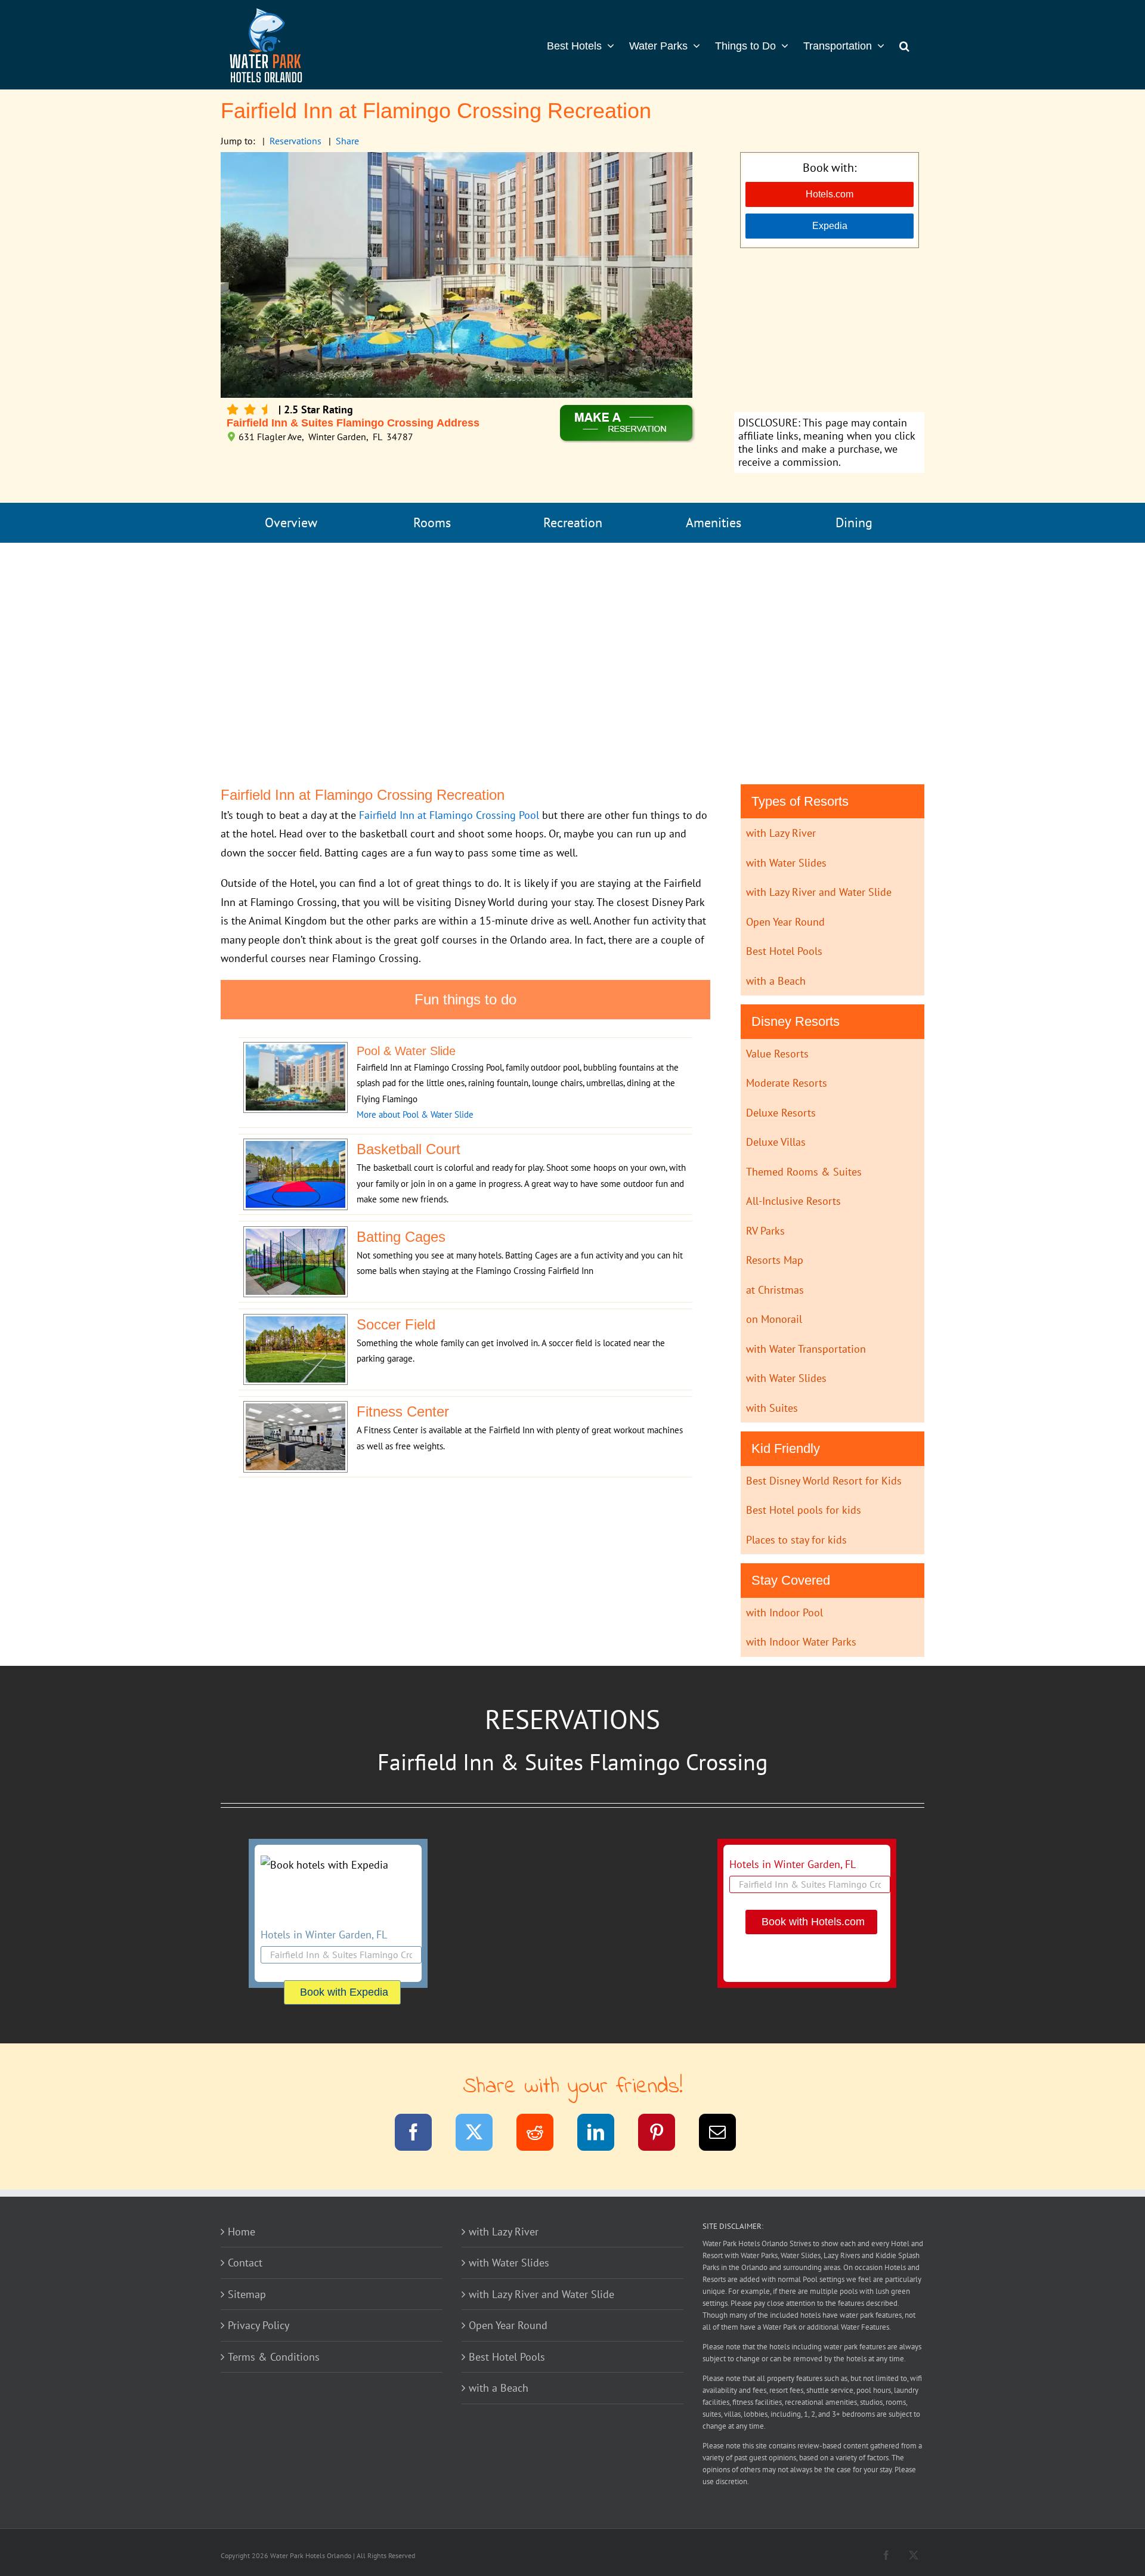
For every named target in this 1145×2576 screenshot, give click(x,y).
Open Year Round (785, 922)
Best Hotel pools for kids (804, 1510)
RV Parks (765, 1231)
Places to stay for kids (796, 1540)
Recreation (573, 522)
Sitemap (247, 2294)
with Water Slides (786, 863)
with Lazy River (781, 833)
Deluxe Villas (776, 1142)
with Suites (772, 1408)
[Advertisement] (829, 332)
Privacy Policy (259, 2325)
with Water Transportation (806, 1349)
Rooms (432, 522)
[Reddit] (542, 2134)
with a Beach (776, 981)
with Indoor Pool (785, 1612)
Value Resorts (777, 1054)
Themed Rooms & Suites (804, 1172)
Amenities (714, 522)
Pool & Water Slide (438, 1114)
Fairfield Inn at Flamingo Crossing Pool (449, 815)
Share (347, 141)
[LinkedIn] (603, 2134)
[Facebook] (421, 2134)
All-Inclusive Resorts (793, 1201)
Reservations (295, 141)
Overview (291, 522)
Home (242, 2232)
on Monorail (774, 1319)
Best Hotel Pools (784, 951)
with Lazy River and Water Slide (819, 892)
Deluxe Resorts (781, 1113)
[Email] (725, 2134)
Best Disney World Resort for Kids (824, 1481)
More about (380, 1114)
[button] (904, 45)
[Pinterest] (664, 2134)
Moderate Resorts (787, 1083)
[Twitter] (482, 2134)
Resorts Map (775, 1260)
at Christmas (775, 1290)
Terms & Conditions (274, 2357)
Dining (854, 522)
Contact (245, 2263)
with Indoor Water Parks (801, 1642)
